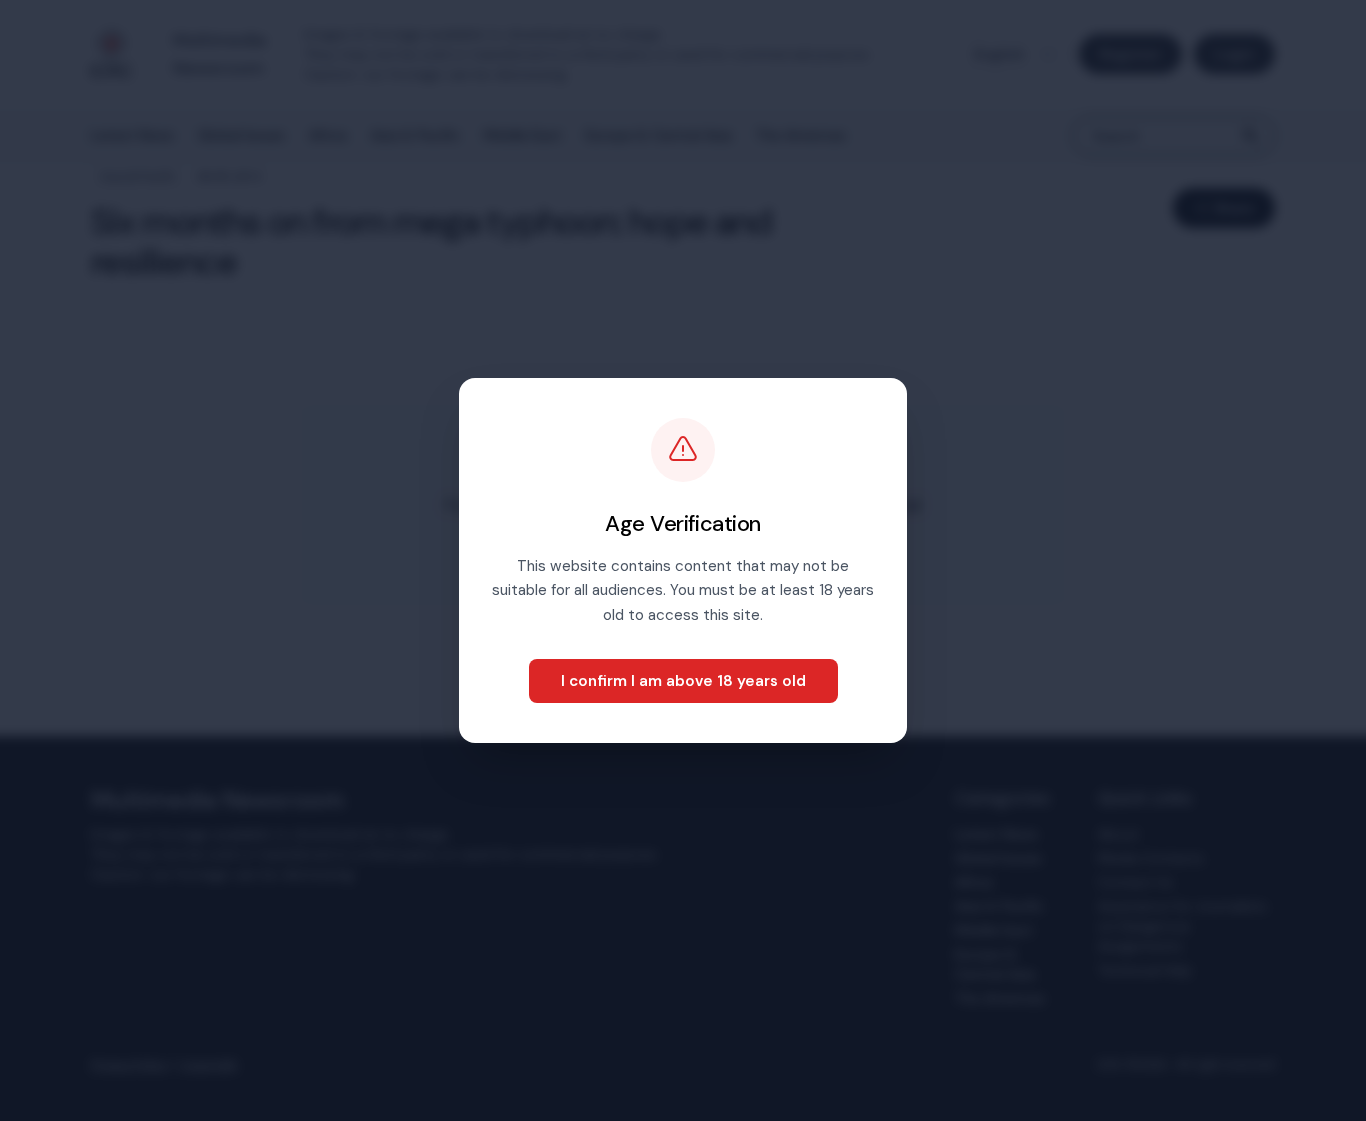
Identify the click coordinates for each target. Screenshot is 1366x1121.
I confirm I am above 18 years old (683, 681)
